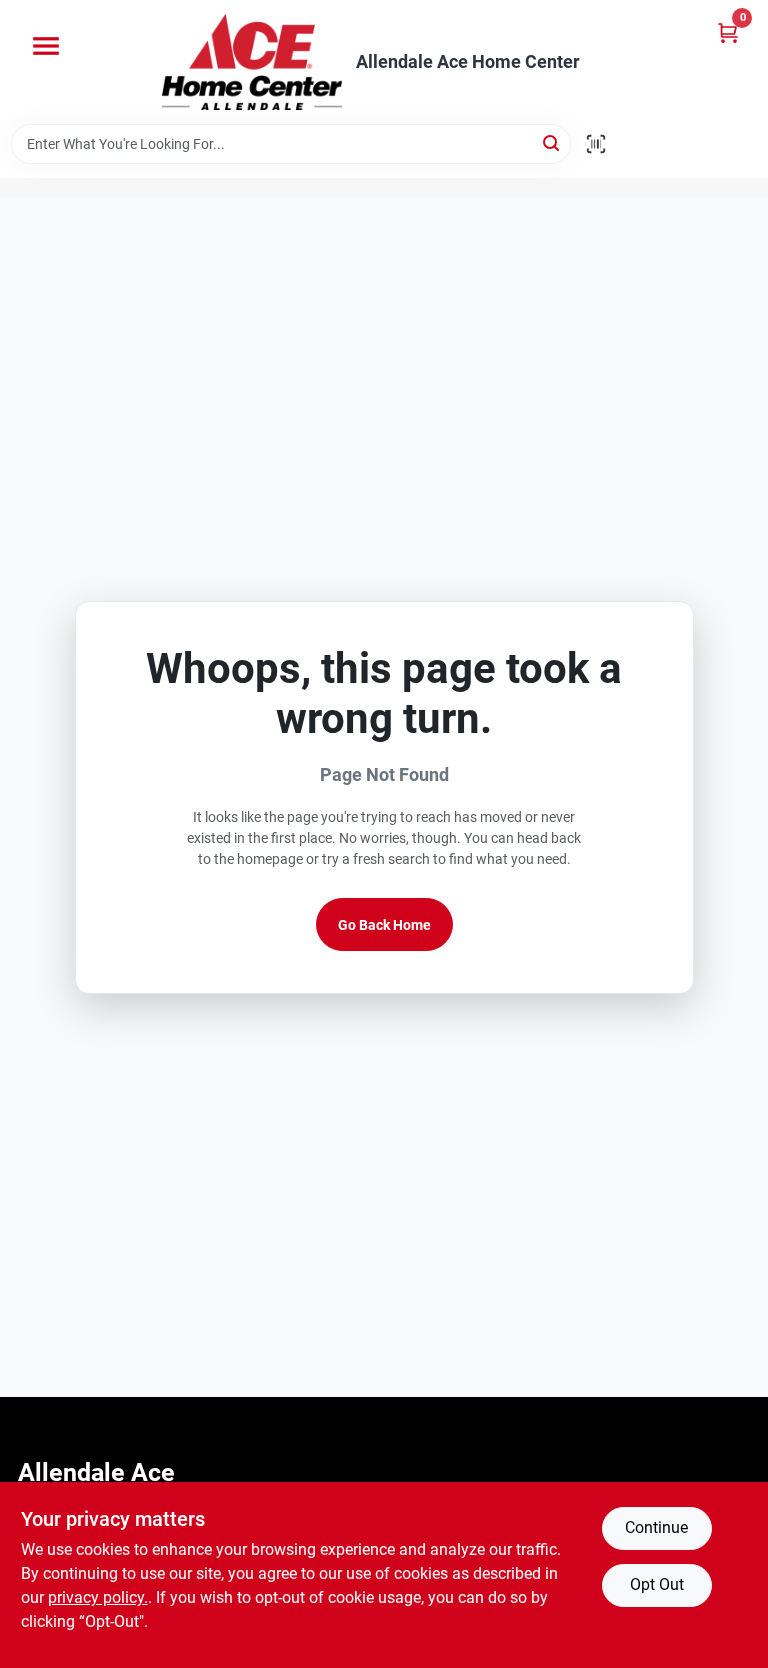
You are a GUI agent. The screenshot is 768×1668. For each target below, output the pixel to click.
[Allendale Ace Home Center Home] (252, 62)
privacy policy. (98, 1597)
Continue (656, 1527)
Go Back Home (384, 925)
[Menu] (46, 46)
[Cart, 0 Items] (728, 32)
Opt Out (657, 1584)
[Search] (552, 142)
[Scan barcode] (596, 144)
